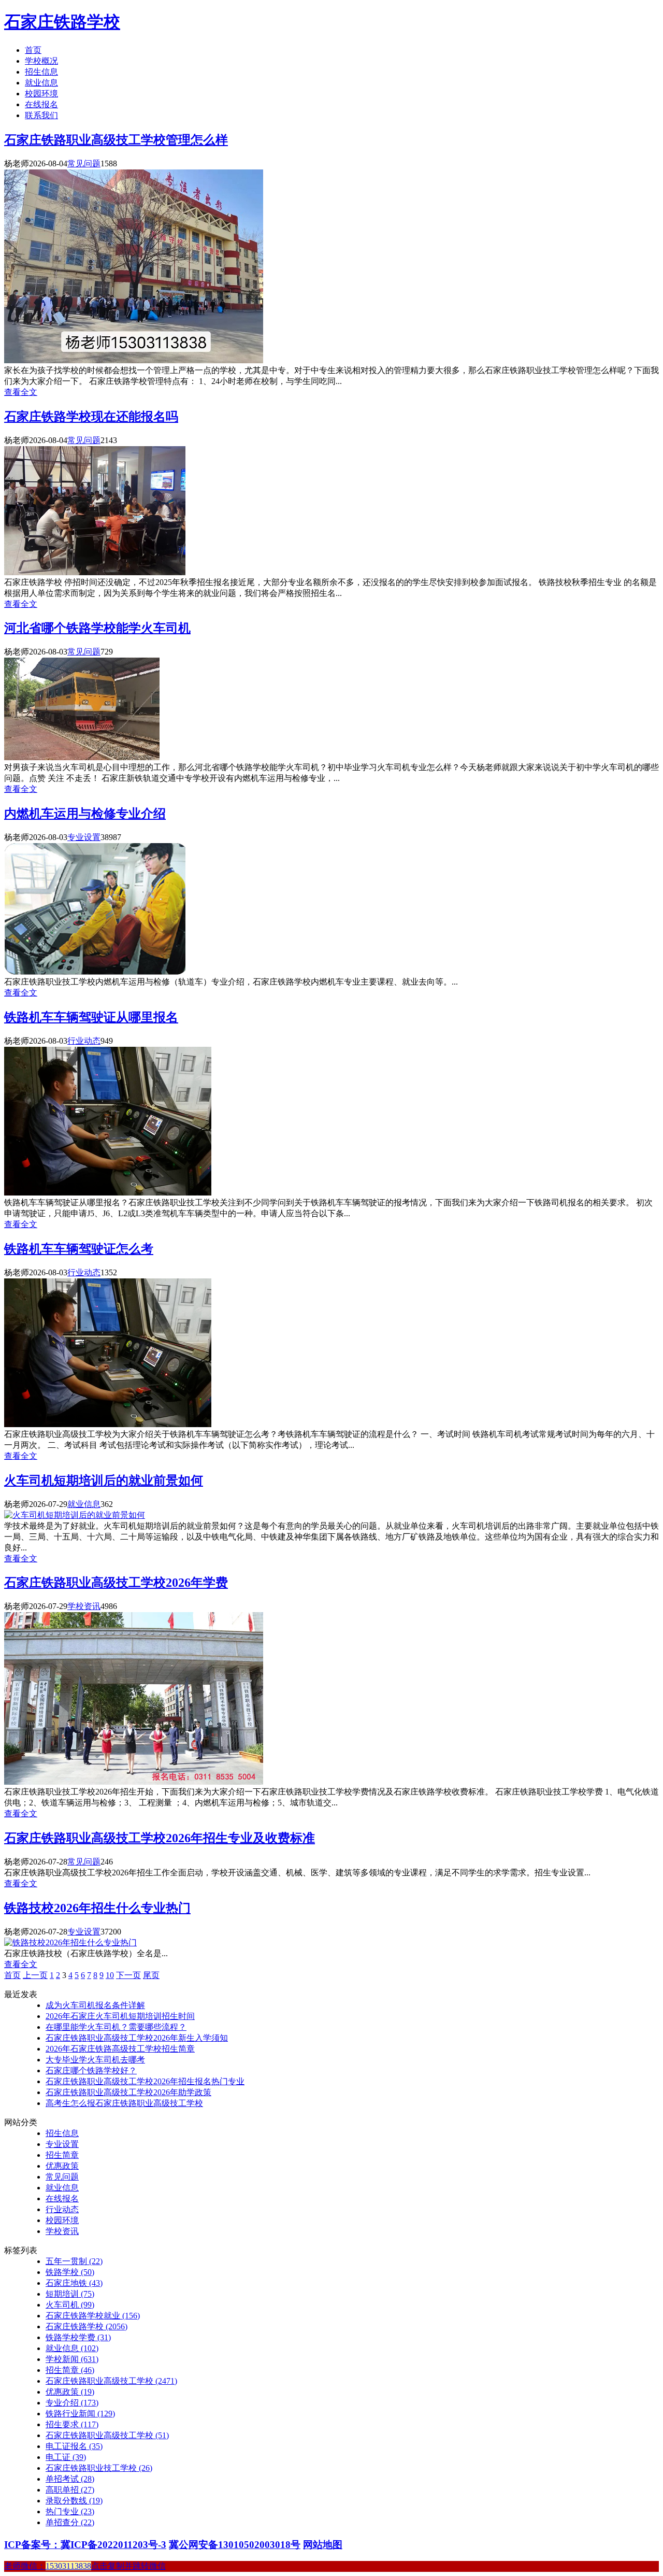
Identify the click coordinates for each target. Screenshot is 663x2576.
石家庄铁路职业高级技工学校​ (107, 2435)
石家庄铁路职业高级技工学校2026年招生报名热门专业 (145, 2081)
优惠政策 (62, 2166)
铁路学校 (70, 2272)
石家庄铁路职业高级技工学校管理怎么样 (116, 140)
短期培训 (70, 2294)
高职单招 (70, 2490)
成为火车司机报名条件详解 (95, 2005)
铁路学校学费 (78, 2337)
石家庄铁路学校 (62, 22)
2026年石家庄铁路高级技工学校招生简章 (120, 2049)
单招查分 (70, 2522)
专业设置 (84, 837)
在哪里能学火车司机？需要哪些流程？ (116, 2027)
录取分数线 (74, 2501)
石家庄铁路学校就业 (93, 2316)
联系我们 (41, 115)
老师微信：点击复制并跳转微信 (85, 2566)
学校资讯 (84, 1606)
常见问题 (84, 163)
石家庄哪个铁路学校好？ (91, 2070)
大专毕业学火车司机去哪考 (95, 2060)
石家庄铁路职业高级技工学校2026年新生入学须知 (137, 2038)
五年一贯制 (74, 2261)
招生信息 (41, 72)
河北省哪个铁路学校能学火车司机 (97, 628)
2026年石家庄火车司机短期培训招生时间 (120, 2016)
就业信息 (41, 83)
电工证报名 (74, 2446)
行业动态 (84, 1041)
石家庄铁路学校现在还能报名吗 (91, 417)
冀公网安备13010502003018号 (235, 2545)
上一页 (35, 1975)
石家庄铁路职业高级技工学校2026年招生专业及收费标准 (160, 1838)
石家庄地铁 (74, 2283)
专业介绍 (72, 2403)
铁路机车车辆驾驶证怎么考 (79, 1249)
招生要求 (72, 2424)
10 (110, 1975)
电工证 (66, 2457)
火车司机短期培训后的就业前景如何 (104, 1481)
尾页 (151, 1975)
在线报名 (41, 104)
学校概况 (41, 61)
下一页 (128, 1975)
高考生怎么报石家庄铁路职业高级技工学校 (124, 2103)
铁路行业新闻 (80, 2414)
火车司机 (70, 2305)
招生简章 (62, 2155)
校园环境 (41, 94)
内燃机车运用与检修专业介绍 (85, 814)
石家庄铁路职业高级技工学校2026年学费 (116, 1583)
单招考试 (70, 2479)
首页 (33, 50)
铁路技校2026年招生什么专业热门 (97, 1908)
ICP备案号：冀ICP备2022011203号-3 (85, 2545)
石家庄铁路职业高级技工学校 (111, 2381)
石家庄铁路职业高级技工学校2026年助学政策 (128, 2092)
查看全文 (21, 392)
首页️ (12, 1975)
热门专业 (70, 2511)
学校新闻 (72, 2359)
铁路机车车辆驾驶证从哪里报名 (91, 1017)
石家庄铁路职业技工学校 (99, 2468)
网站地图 (323, 2545)
